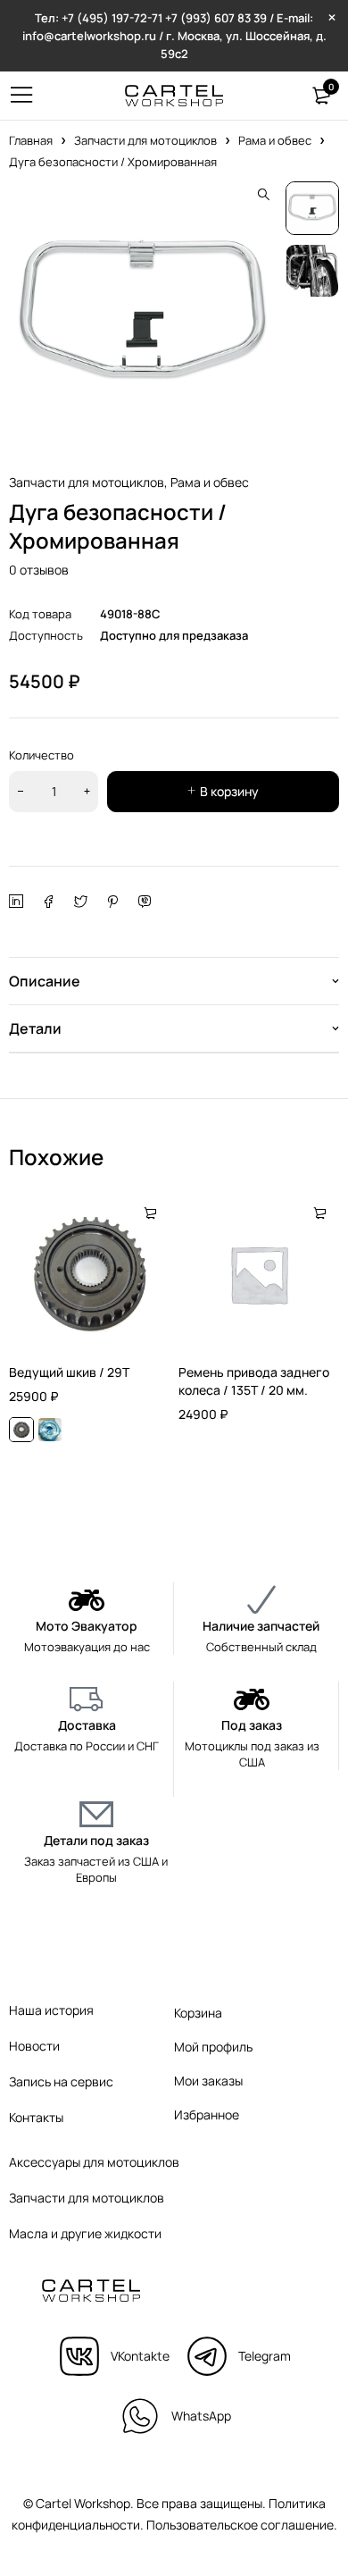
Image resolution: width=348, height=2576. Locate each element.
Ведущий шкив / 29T (69, 1372)
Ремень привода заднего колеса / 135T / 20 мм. (254, 1381)
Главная (31, 140)
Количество (41, 755)
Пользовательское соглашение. (242, 2525)
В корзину (229, 791)
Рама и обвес (275, 140)
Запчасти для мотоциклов (145, 140)
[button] (263, 195)
